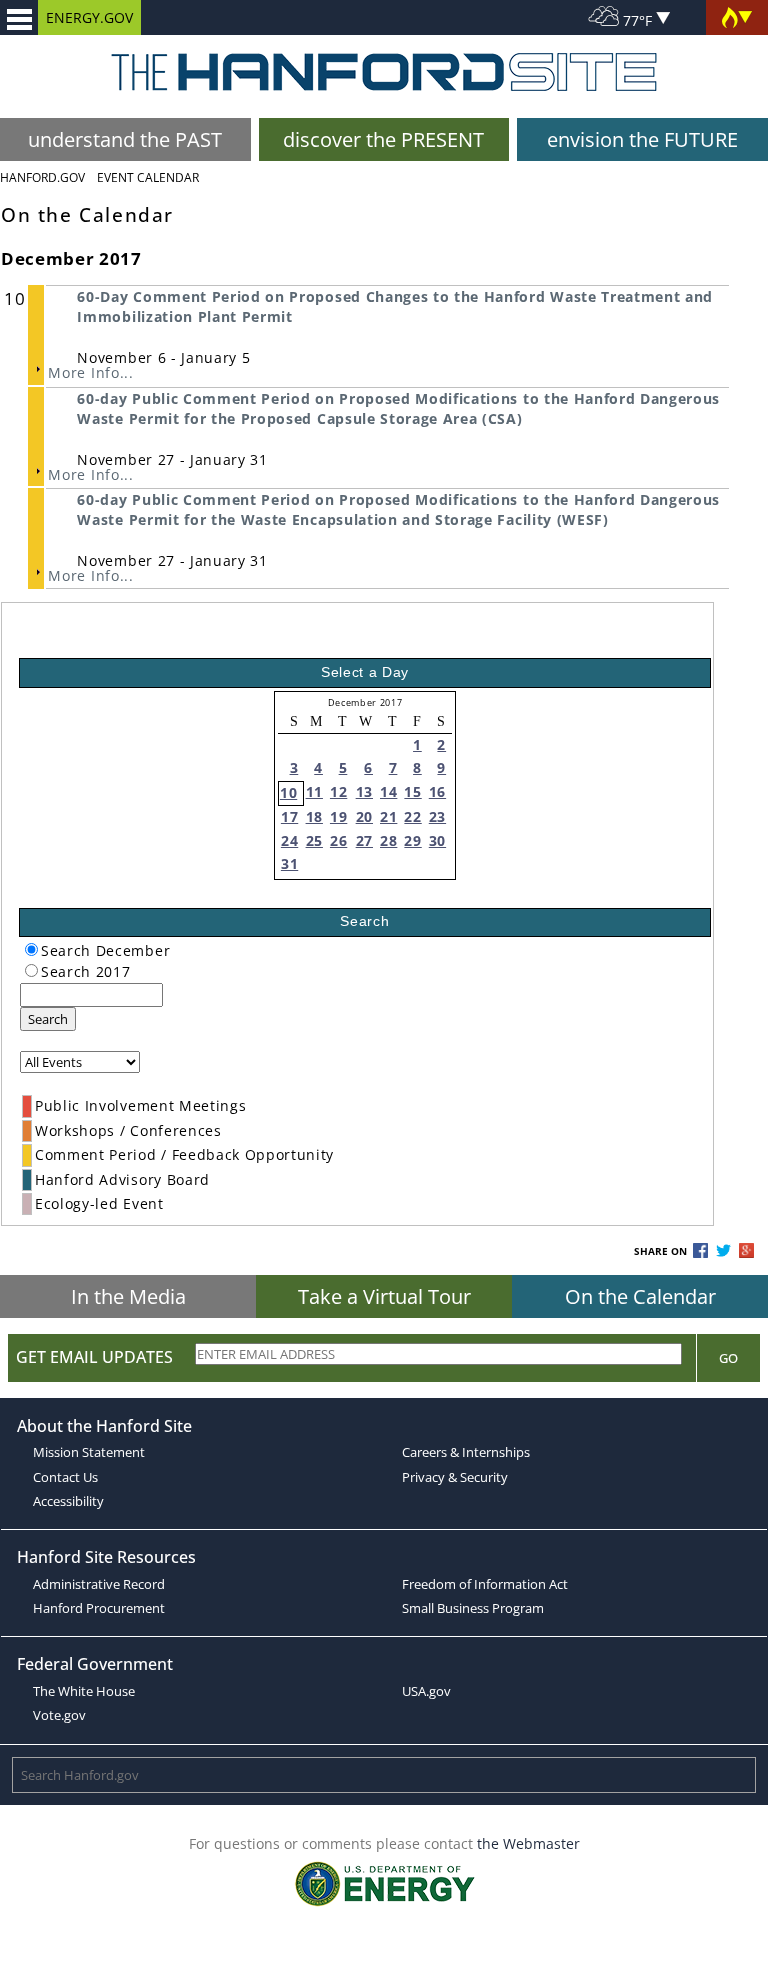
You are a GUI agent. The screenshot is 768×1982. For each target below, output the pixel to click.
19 (338, 816)
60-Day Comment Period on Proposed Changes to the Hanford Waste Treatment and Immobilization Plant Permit (395, 306)
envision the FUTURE (642, 139)
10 (288, 792)
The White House (84, 1691)
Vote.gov (59, 1715)
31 (289, 863)
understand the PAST (125, 139)
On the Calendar (640, 1296)
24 (289, 840)
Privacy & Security (455, 1477)
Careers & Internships (466, 1452)
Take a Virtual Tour (384, 1296)
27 (364, 840)
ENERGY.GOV (89, 17)
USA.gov (426, 1691)
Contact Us (65, 1477)
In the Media (128, 1296)
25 (314, 840)
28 (388, 840)
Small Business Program (473, 1608)
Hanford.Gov (42, 177)
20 (364, 816)
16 (437, 791)
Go (728, 1358)
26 (338, 840)
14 (388, 791)
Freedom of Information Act (485, 1584)
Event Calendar (148, 177)
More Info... (90, 372)
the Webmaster (528, 1843)
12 (338, 791)
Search (48, 1019)
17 (289, 816)
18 (314, 816)
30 (437, 840)
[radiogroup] (31, 949)
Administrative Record (99, 1584)
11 (314, 791)
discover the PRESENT (383, 139)
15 (412, 791)
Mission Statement (89, 1452)
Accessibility (68, 1501)
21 (388, 816)
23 (437, 816)
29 (412, 840)
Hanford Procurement (99, 1608)
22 (412, 816)
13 (364, 791)
